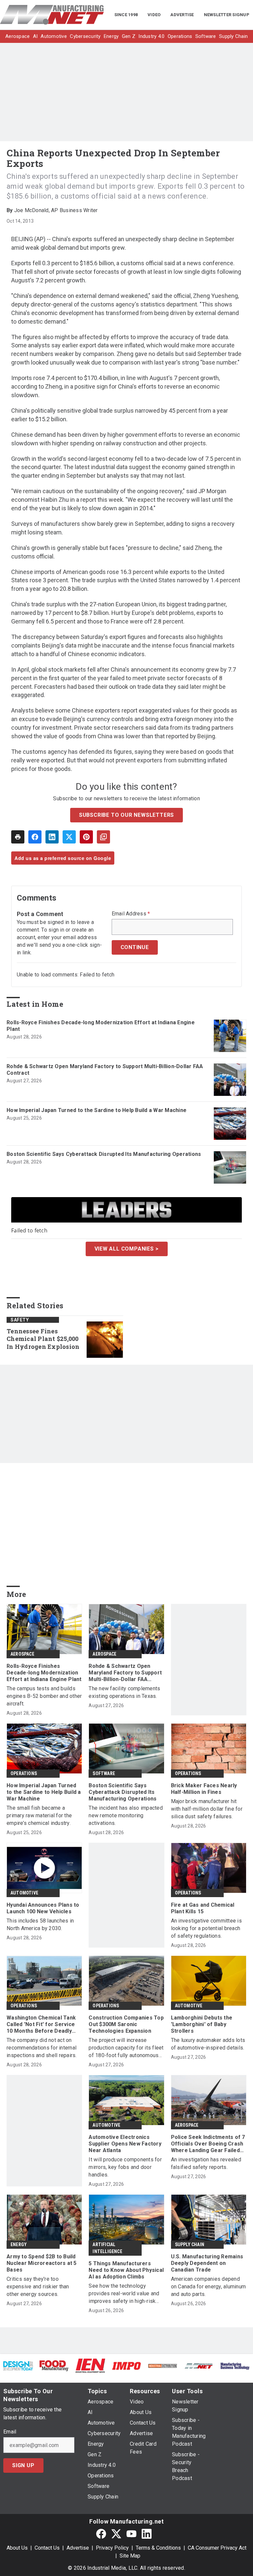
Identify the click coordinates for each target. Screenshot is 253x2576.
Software (104, 1773)
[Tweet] (69, 837)
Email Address (131, 914)
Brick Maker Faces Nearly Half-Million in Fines (204, 1789)
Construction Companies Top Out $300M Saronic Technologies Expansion (126, 2024)
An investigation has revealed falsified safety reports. (206, 2163)
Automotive (24, 1893)
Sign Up (23, 2465)
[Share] (35, 837)
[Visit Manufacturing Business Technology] (235, 2366)
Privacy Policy (112, 2548)
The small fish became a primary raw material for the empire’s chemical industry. (39, 1815)
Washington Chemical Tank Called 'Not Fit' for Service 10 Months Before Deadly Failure (41, 2024)
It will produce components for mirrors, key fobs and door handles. (125, 2167)
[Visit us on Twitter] (116, 2534)
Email (10, 2432)
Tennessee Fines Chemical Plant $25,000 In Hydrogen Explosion (43, 1339)
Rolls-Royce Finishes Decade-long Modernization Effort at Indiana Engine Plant (101, 1026)
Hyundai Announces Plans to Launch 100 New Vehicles (43, 1908)
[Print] (18, 837)
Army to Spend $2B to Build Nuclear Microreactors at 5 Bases (42, 2263)
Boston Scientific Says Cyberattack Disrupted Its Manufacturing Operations (104, 1154)
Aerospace (22, 1654)
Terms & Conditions (158, 2548)
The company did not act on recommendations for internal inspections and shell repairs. (42, 2048)
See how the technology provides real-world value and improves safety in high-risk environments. (124, 2294)
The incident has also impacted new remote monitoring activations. (126, 1815)
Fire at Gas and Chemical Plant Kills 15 (203, 1908)
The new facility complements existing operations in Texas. (124, 1692)
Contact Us (47, 2548)
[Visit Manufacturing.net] (199, 2366)
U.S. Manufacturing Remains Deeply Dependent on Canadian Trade (207, 2263)
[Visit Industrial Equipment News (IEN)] (90, 2365)
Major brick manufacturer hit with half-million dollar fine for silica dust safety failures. (207, 1809)
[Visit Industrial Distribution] (163, 2366)
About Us (17, 2548)
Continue (135, 947)
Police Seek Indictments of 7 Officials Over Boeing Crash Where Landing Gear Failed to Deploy (208, 2144)
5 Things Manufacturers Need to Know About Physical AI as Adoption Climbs (126, 2270)
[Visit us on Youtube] (131, 2534)
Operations (24, 1773)
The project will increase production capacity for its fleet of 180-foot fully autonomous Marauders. (126, 2048)
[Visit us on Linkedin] (147, 2534)
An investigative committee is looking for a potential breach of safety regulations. (206, 1928)
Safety (20, 1320)
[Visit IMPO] (126, 2366)
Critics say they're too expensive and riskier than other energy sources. (38, 2287)
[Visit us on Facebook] (101, 2534)
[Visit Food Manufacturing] (54, 2365)
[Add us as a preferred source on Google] (103, 837)
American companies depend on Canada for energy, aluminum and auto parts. (209, 2287)
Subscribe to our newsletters (126, 815)
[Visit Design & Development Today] (18, 2366)
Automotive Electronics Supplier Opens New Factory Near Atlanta (125, 2144)
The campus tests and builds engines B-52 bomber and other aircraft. (44, 1696)
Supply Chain (190, 2244)
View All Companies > (127, 1249)
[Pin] (86, 837)
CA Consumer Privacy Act (217, 2548)
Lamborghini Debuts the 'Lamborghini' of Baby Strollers (202, 2024)
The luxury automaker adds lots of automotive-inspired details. (208, 2044)
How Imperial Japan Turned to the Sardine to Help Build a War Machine (97, 1110)
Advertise (78, 2548)
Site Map (130, 2556)
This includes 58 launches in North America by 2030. (40, 1924)
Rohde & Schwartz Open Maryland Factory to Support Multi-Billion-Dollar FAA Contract (105, 1070)
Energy (19, 2244)
